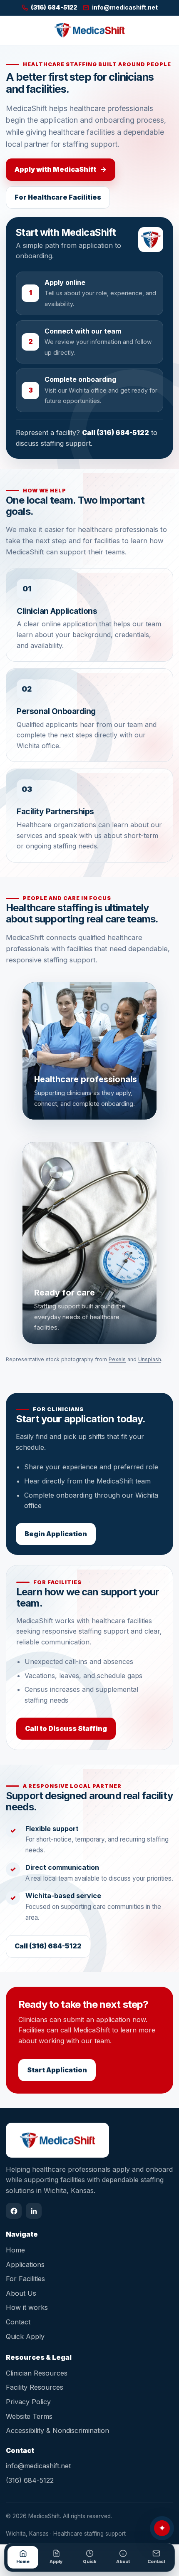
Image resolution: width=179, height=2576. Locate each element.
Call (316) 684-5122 (116, 433)
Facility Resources (35, 2387)
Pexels (117, 1359)
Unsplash (150, 1359)
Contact (18, 2322)
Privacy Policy (28, 2402)
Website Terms (29, 2416)
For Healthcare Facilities (58, 197)
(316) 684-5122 (30, 2480)
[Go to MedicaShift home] (89, 30)
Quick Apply (25, 2336)
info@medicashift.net (38, 2466)
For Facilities (25, 2279)
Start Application (57, 2070)
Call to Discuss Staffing (66, 1728)
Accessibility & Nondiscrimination (57, 2430)
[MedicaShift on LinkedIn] (34, 2211)
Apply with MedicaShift (61, 169)
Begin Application (56, 1534)
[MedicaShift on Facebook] (14, 2211)
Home (15, 2250)
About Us (21, 2293)
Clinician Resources (37, 2373)
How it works (27, 2307)
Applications (25, 2265)
